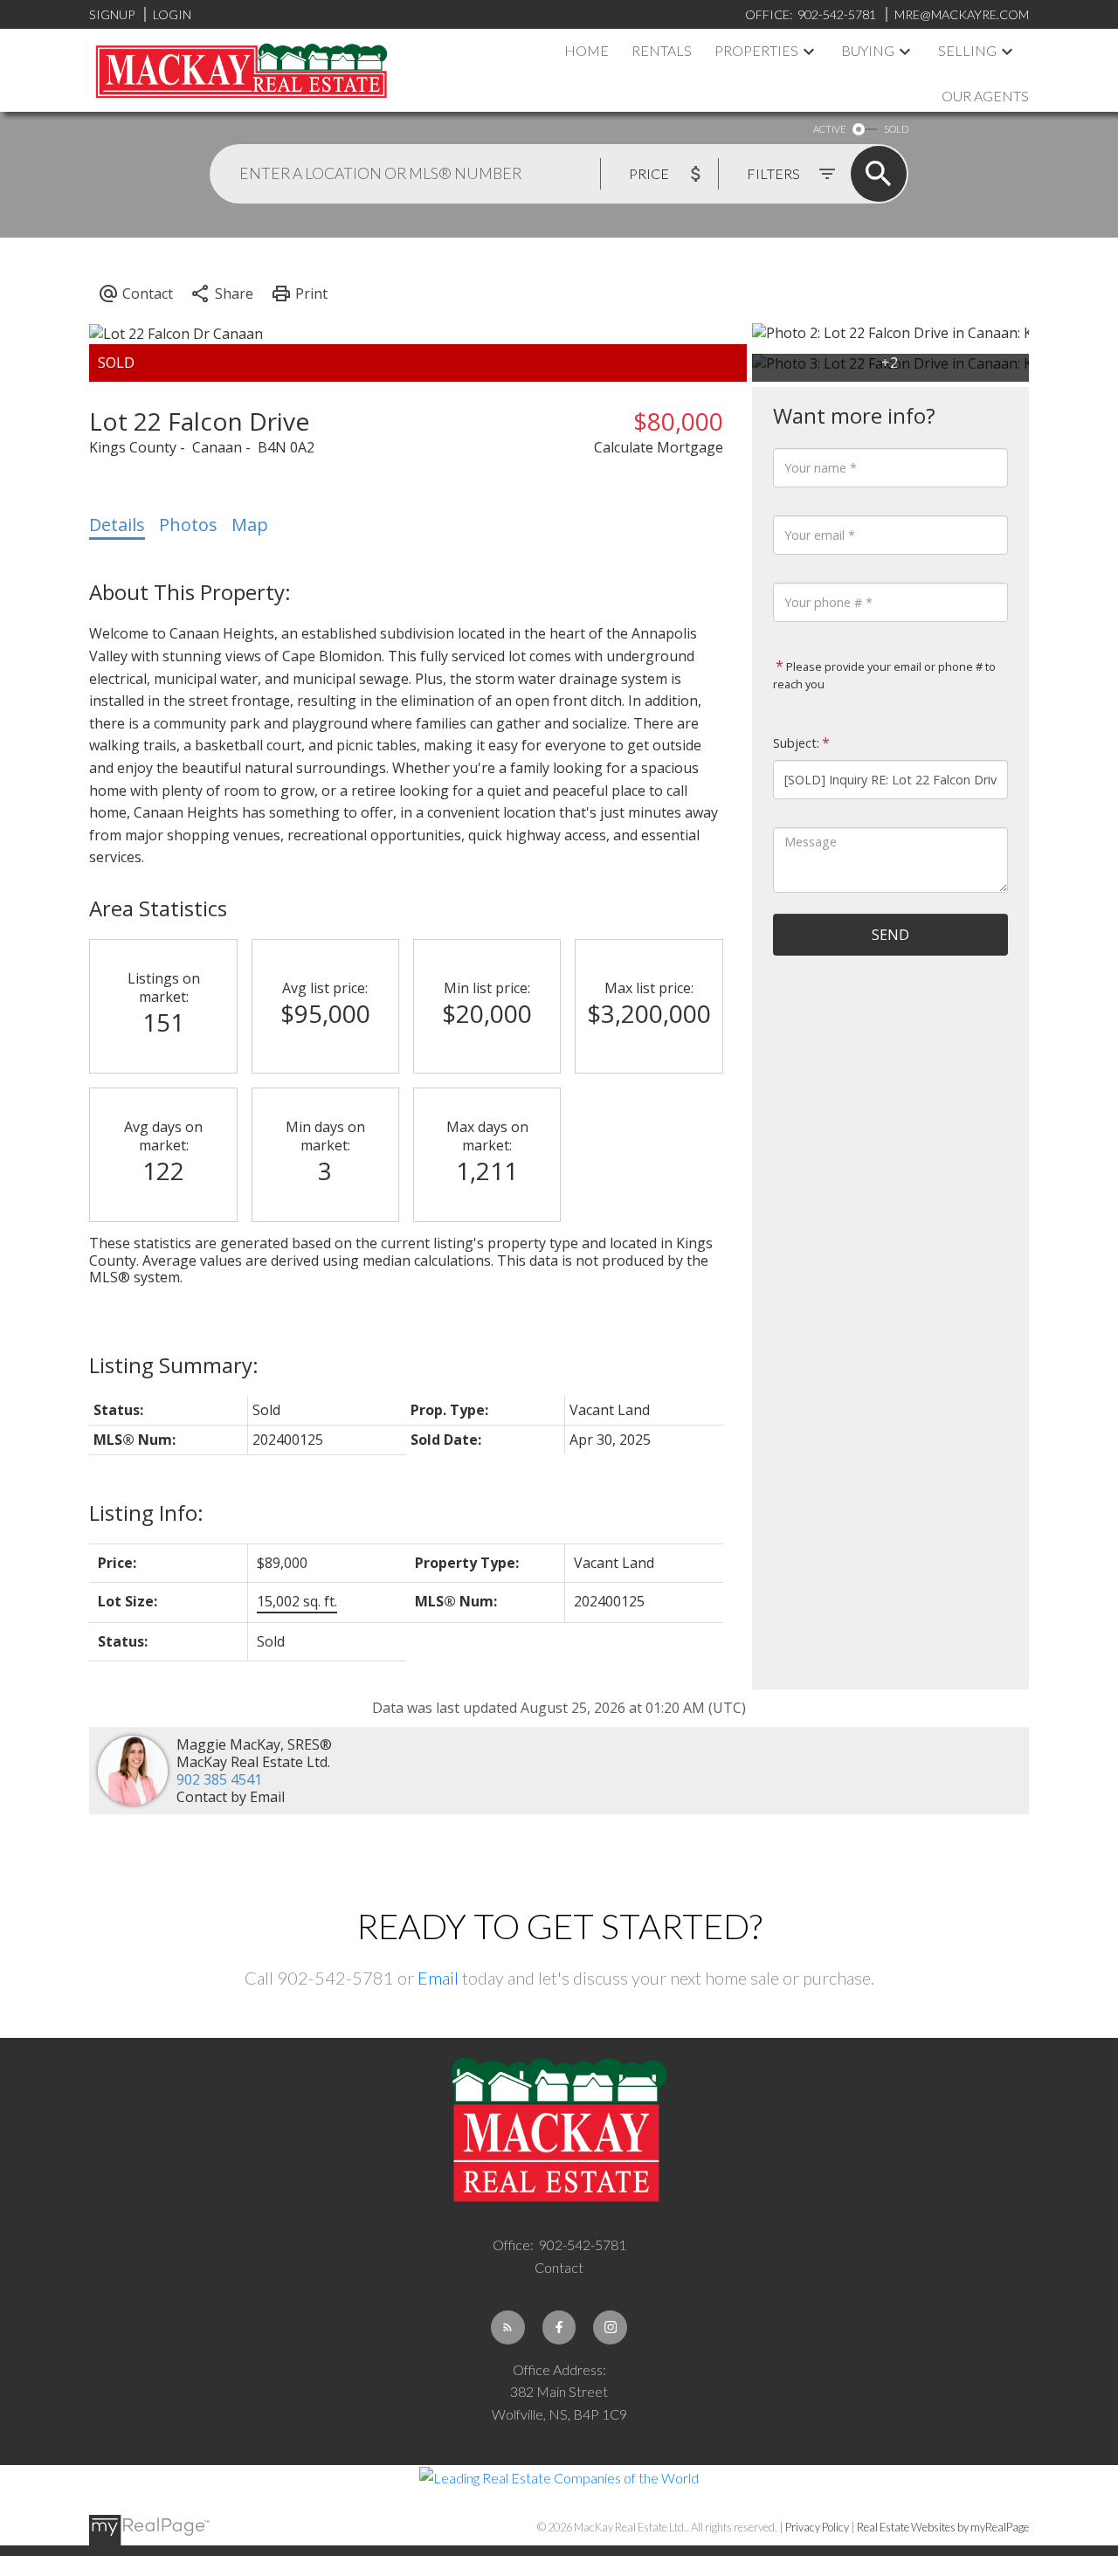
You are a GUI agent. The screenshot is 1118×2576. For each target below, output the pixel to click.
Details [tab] (117, 525)
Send (890, 935)
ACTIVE (829, 129)
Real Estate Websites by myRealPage (943, 2527)
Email (438, 1978)
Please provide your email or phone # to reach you (884, 675)
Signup (112, 14)
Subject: (796, 743)
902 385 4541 (219, 1779)
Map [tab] (250, 525)
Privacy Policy (817, 2527)
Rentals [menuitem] (662, 50)
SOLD (896, 129)
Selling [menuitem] (967, 50)
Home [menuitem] (587, 50)
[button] (508, 2327)
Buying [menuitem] (868, 50)
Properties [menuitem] (756, 50)
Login (172, 14)
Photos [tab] (188, 525)
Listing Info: (146, 1512)
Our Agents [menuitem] (985, 96)
